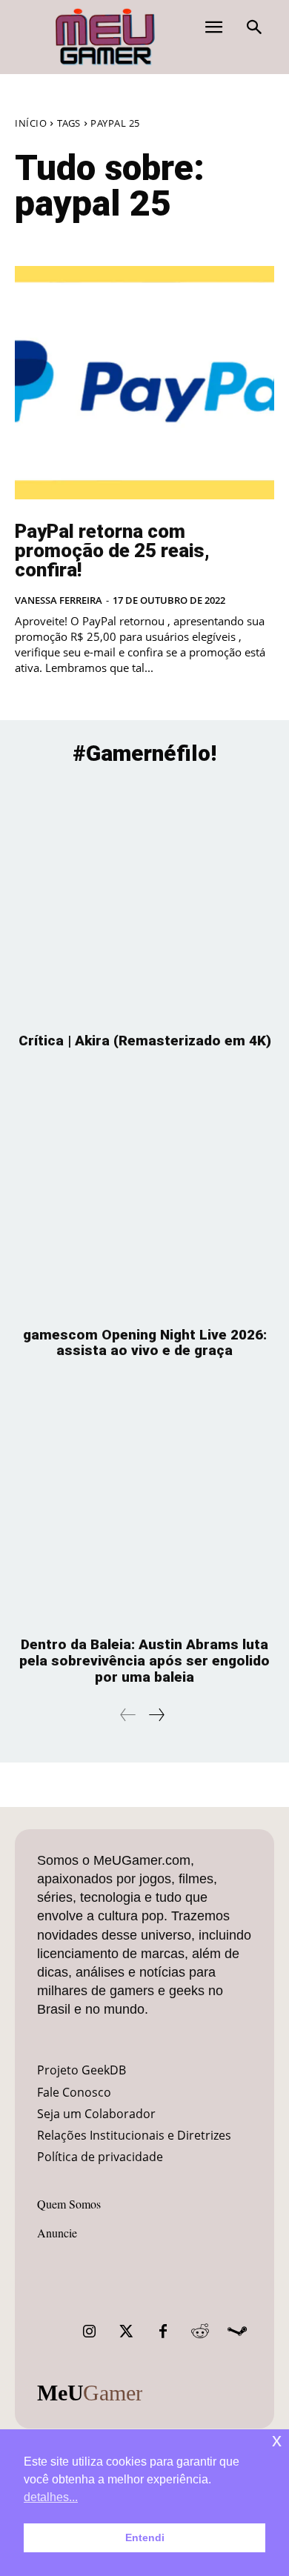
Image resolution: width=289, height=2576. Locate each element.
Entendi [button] (145, 2537)
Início (31, 123)
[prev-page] (128, 1715)
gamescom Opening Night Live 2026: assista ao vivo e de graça (145, 1343)
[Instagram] (89, 2332)
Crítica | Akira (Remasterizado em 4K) (145, 1041)
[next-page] (156, 1715)
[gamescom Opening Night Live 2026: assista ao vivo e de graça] (144, 1195)
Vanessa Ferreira (59, 600)
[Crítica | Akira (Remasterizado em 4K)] (144, 901)
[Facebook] (163, 2332)
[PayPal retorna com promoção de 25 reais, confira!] (144, 383)
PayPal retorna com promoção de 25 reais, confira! (112, 550)
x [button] (277, 2440)
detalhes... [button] (51, 2497)
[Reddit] (200, 2332)
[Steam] (237, 2332)
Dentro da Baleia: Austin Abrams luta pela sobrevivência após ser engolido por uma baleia (144, 1661)
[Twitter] (126, 2332)
